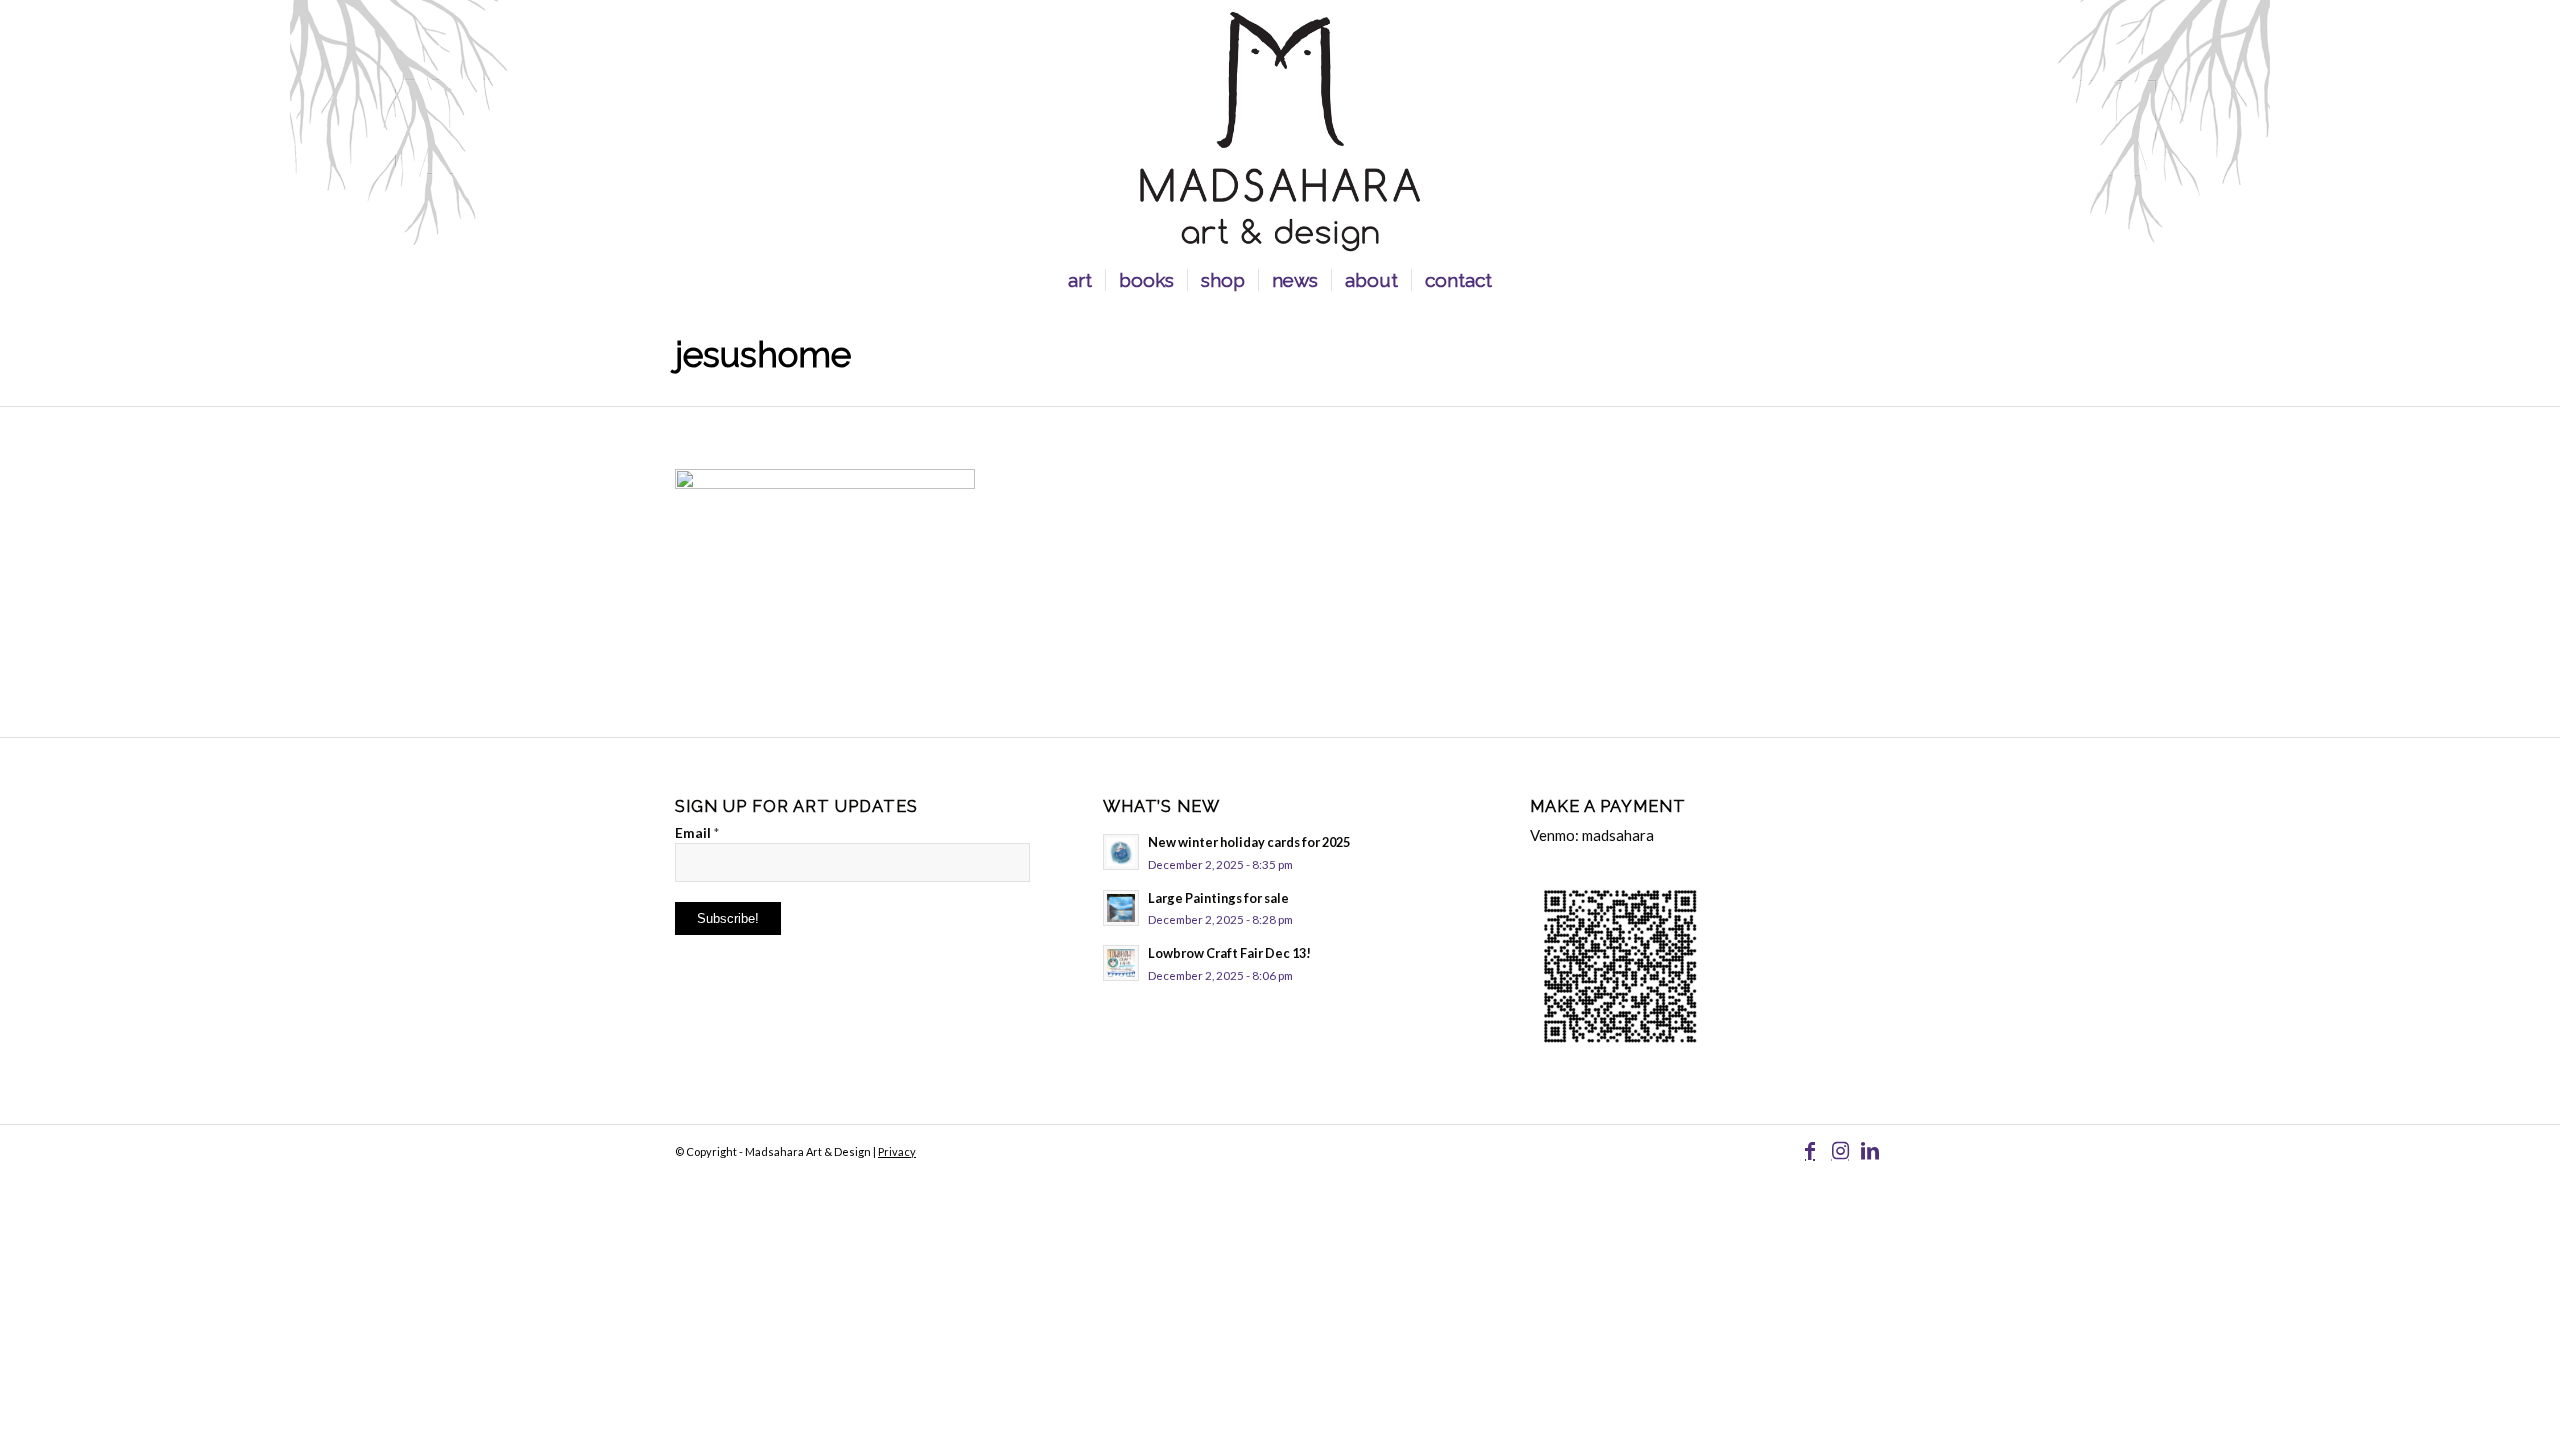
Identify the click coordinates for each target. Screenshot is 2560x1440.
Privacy (897, 1151)
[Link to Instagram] (1840, 1150)
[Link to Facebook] (1810, 1150)
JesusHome (763, 354)
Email (697, 832)
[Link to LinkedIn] (1870, 1150)
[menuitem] (1080, 280)
